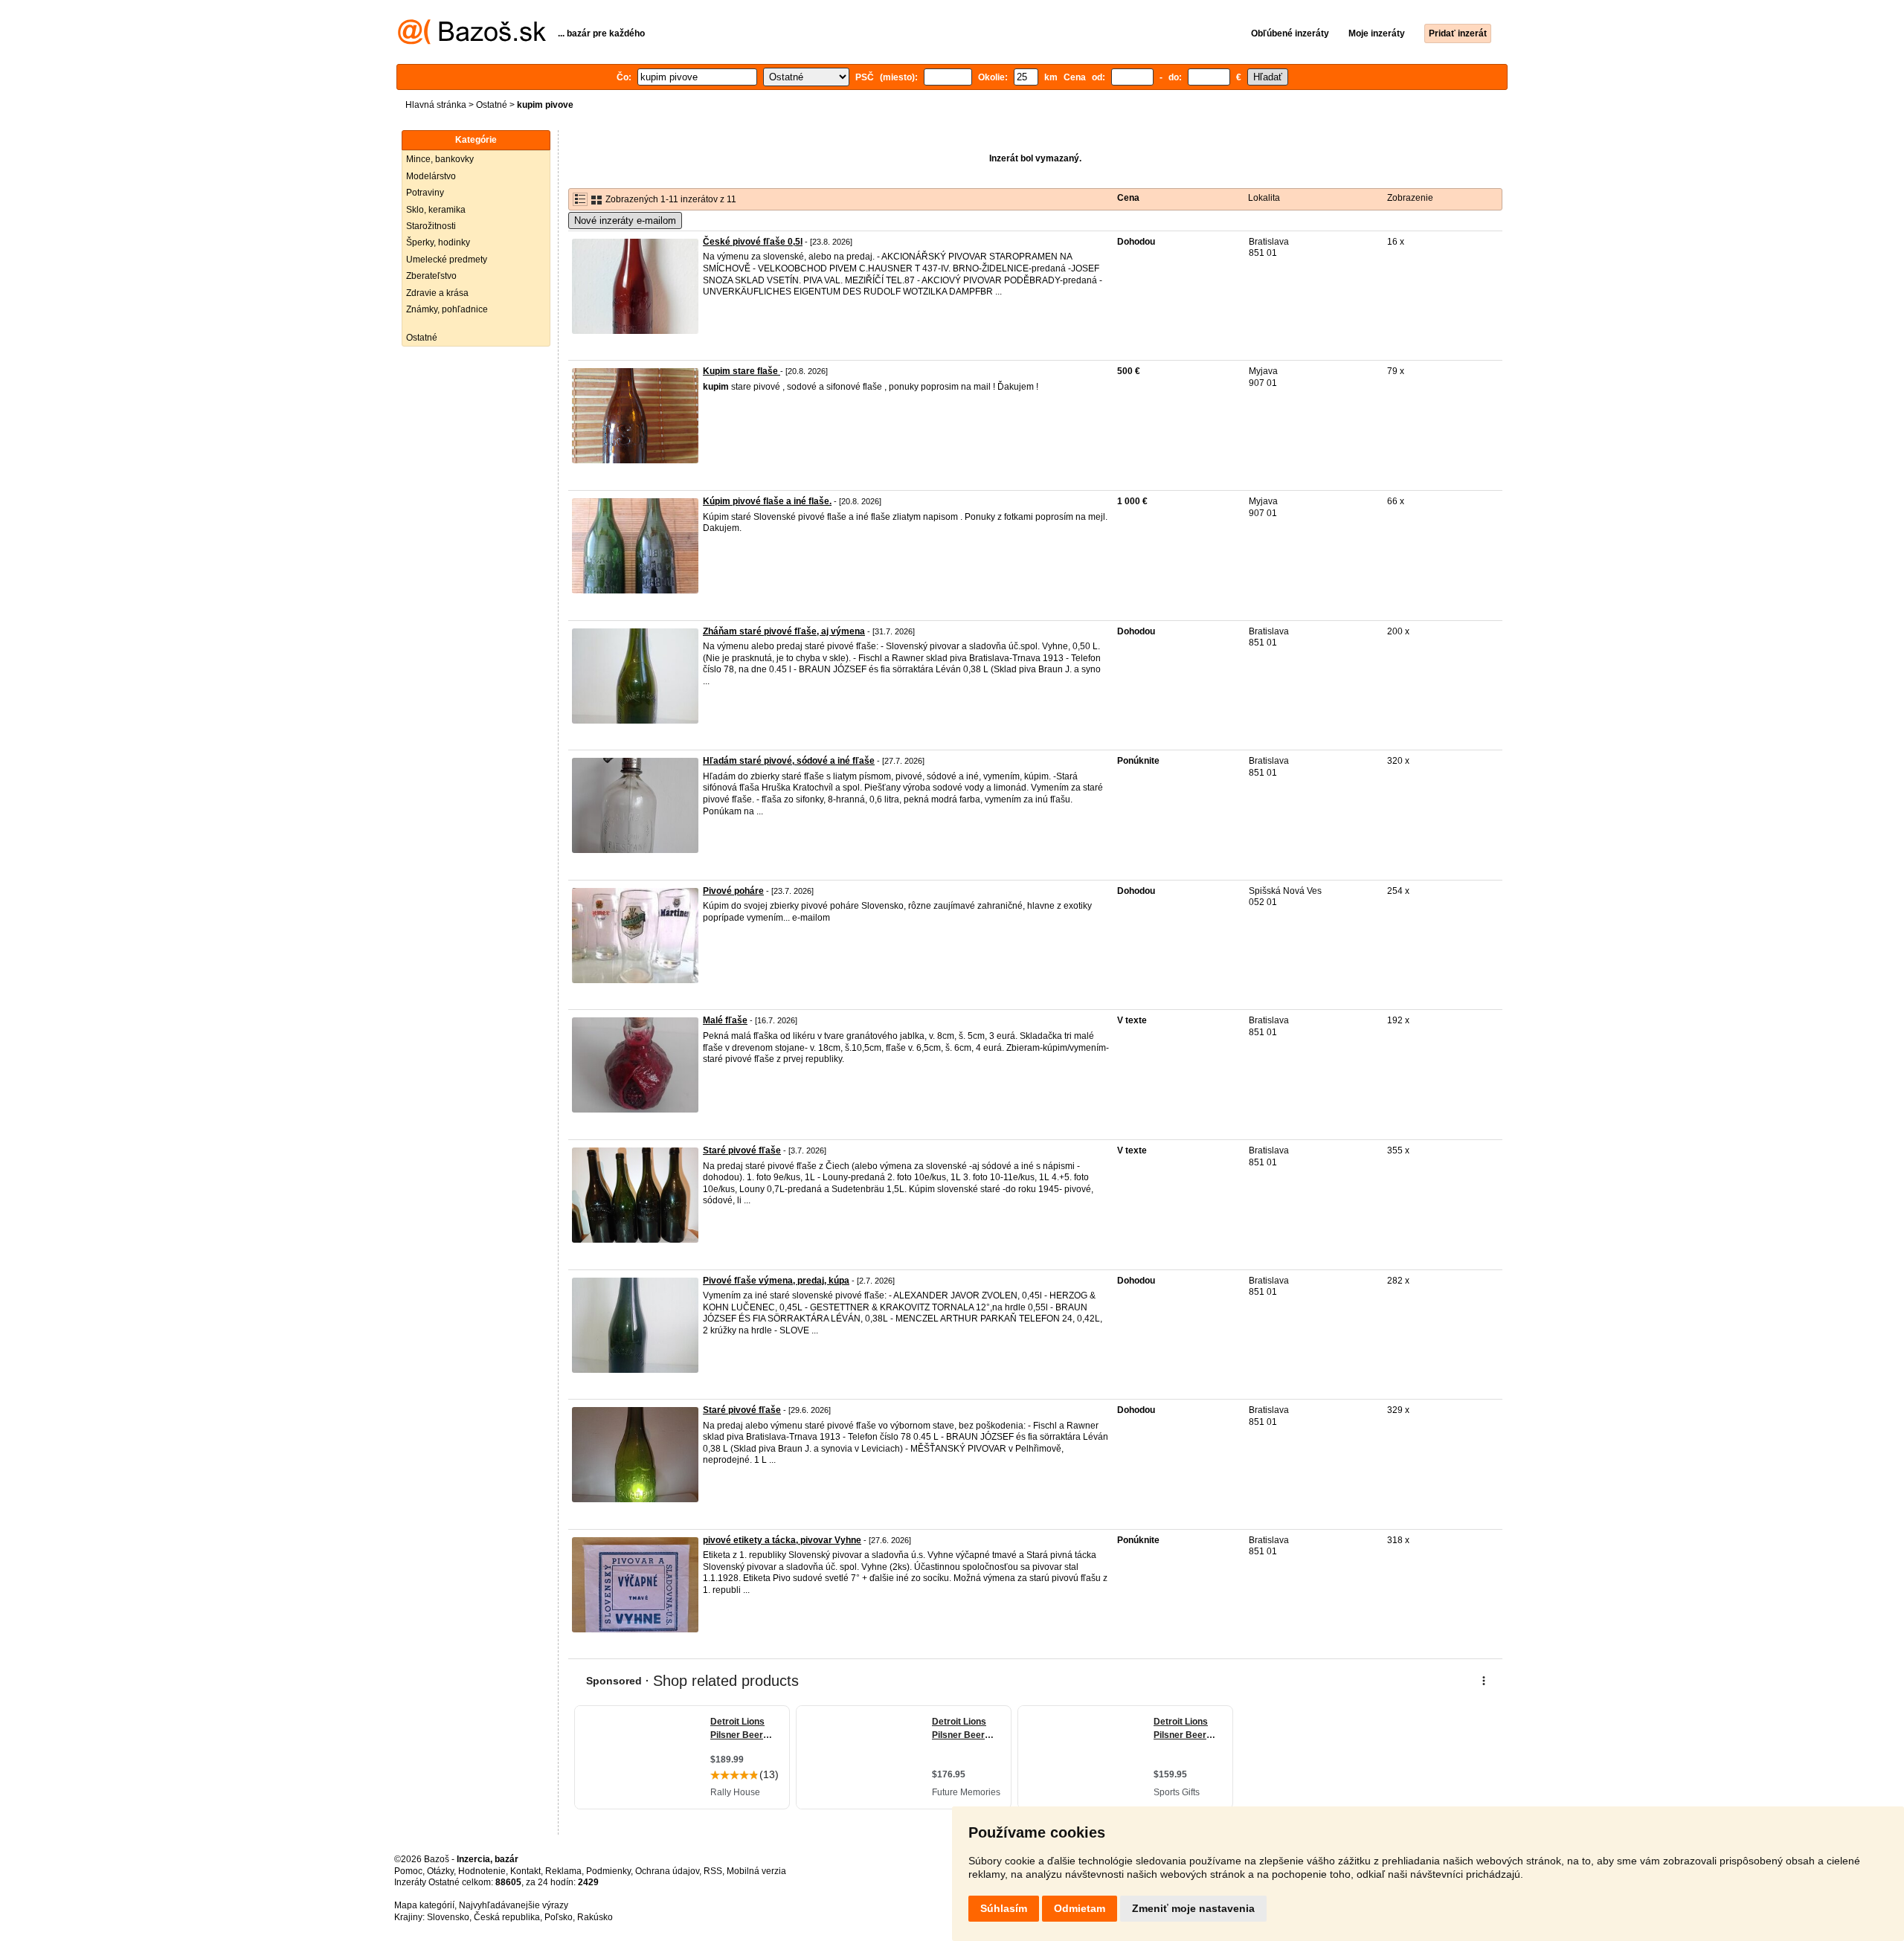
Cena (1128, 198)
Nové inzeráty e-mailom (625, 221)
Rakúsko (595, 1917)
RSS (713, 1871)
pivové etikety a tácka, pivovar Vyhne (782, 1540)
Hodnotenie (482, 1871)
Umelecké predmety (447, 260)
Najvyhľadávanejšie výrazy (514, 1905)
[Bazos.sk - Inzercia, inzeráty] (472, 42)
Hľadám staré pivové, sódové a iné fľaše (789, 761)
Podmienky (608, 1871)
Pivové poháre (733, 891)
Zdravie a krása (437, 293)
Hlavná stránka (436, 105)
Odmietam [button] (1080, 1908)
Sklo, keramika (436, 210)
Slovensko (448, 1917)
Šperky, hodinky (438, 242)
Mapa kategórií (424, 1905)
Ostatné (492, 105)
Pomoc (408, 1871)
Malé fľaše (725, 1020)
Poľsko (559, 1917)
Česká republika (507, 1917)
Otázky (440, 1871)
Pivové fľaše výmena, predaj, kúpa (776, 1281)
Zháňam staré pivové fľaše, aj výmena (784, 631)
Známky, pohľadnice (447, 309)
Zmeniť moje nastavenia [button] (1193, 1908)
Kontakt (525, 1871)
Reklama (563, 1871)
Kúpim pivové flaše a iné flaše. (767, 501)
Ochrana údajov (667, 1871)
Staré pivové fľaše (742, 1150)
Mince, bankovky (440, 159)
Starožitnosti (431, 226)
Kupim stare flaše (742, 371)
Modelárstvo (431, 176)
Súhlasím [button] (1004, 1908)
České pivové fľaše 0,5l (753, 242)
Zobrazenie (1410, 198)
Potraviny (425, 193)
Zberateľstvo (431, 276)
